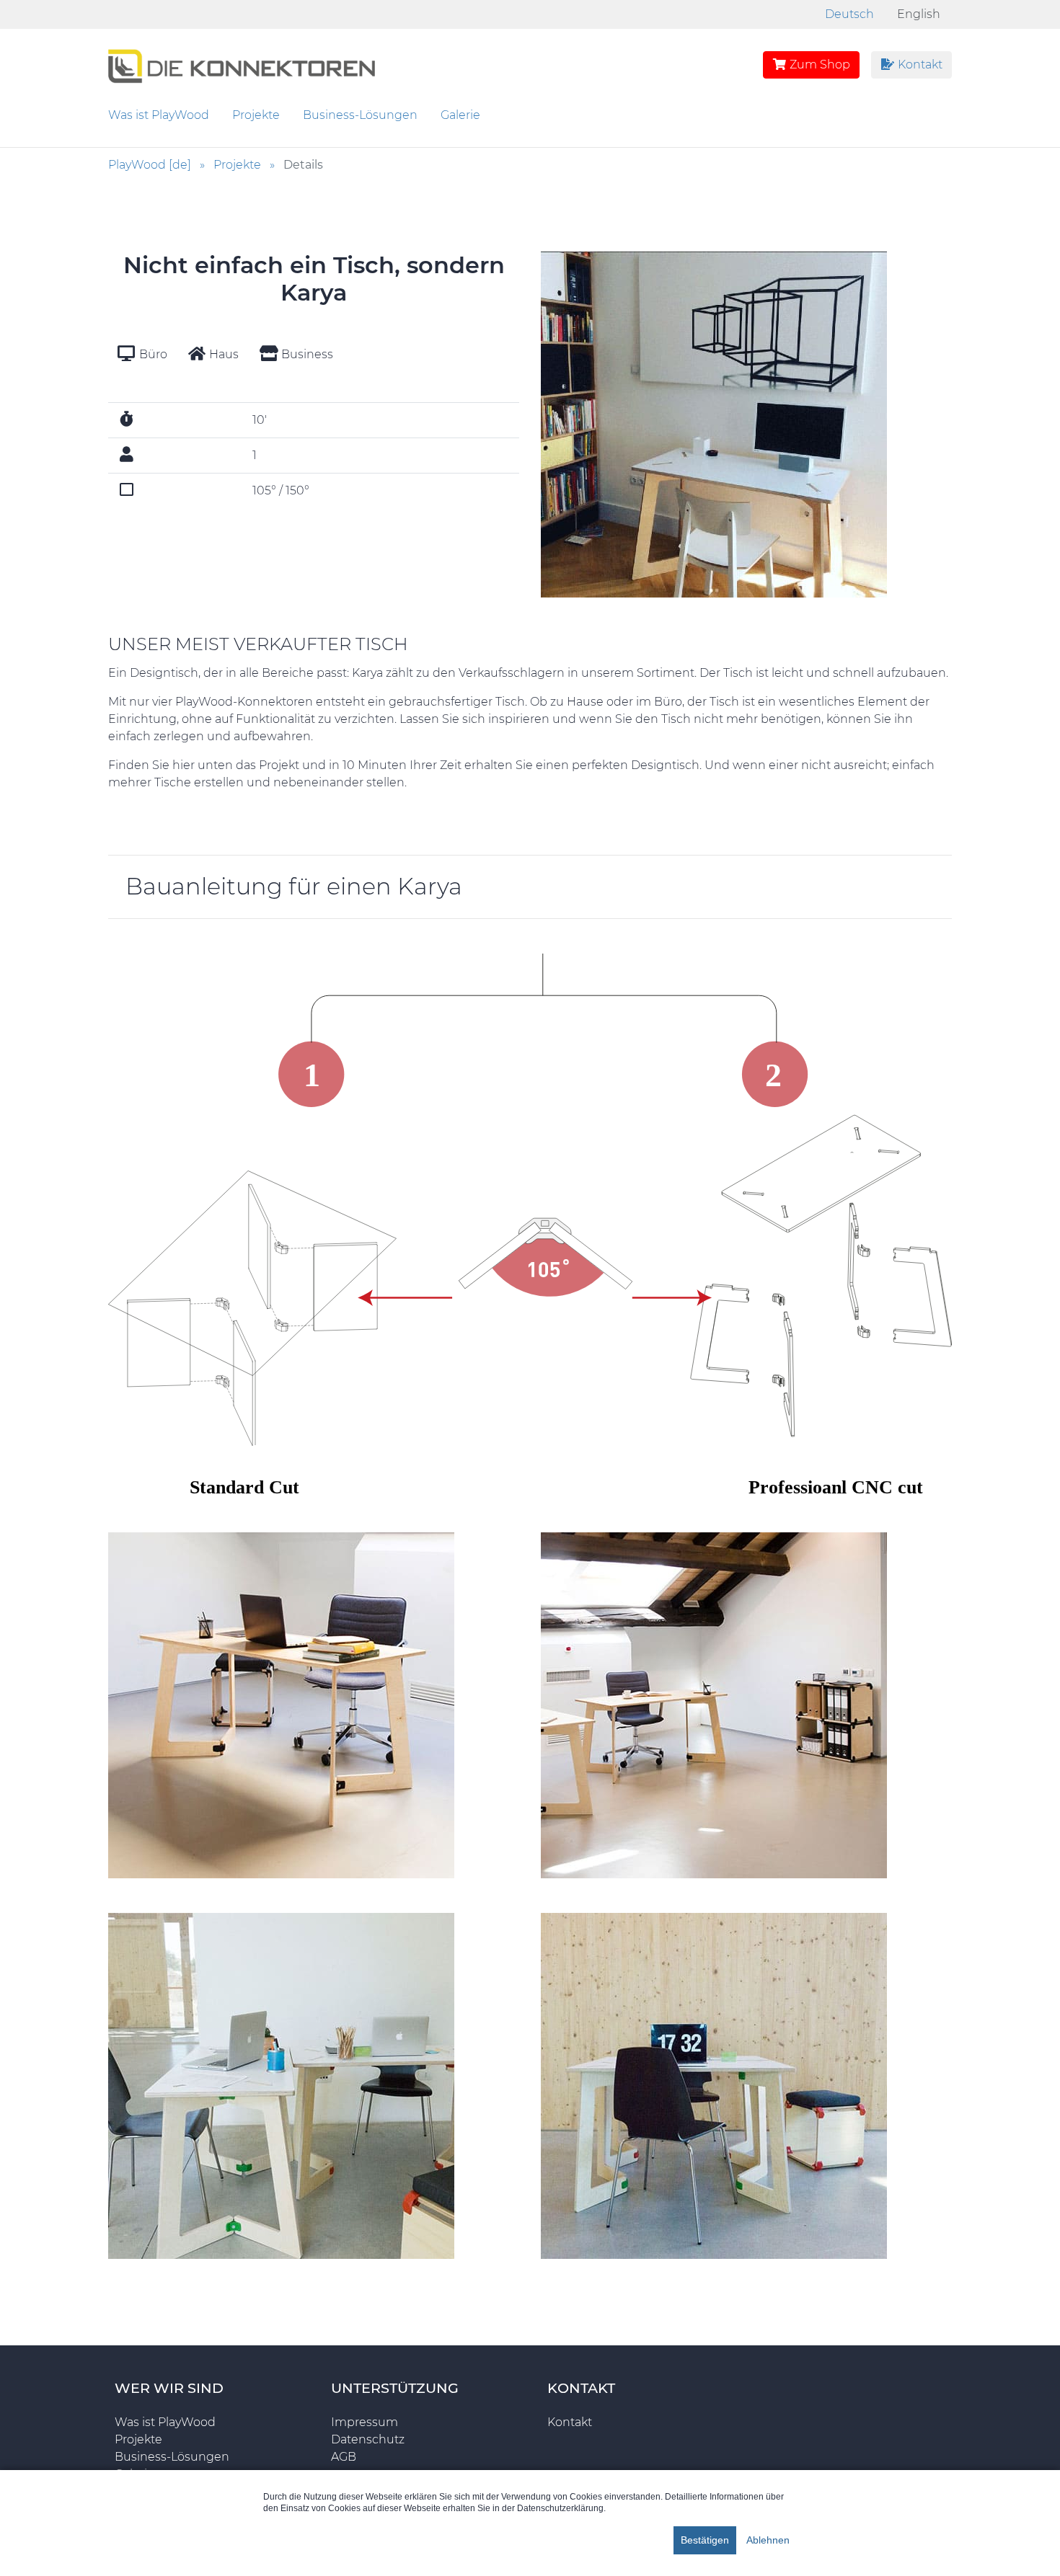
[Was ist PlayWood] (242, 64)
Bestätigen (705, 2540)
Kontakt (919, 65)
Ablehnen (768, 2540)
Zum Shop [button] (818, 65)
